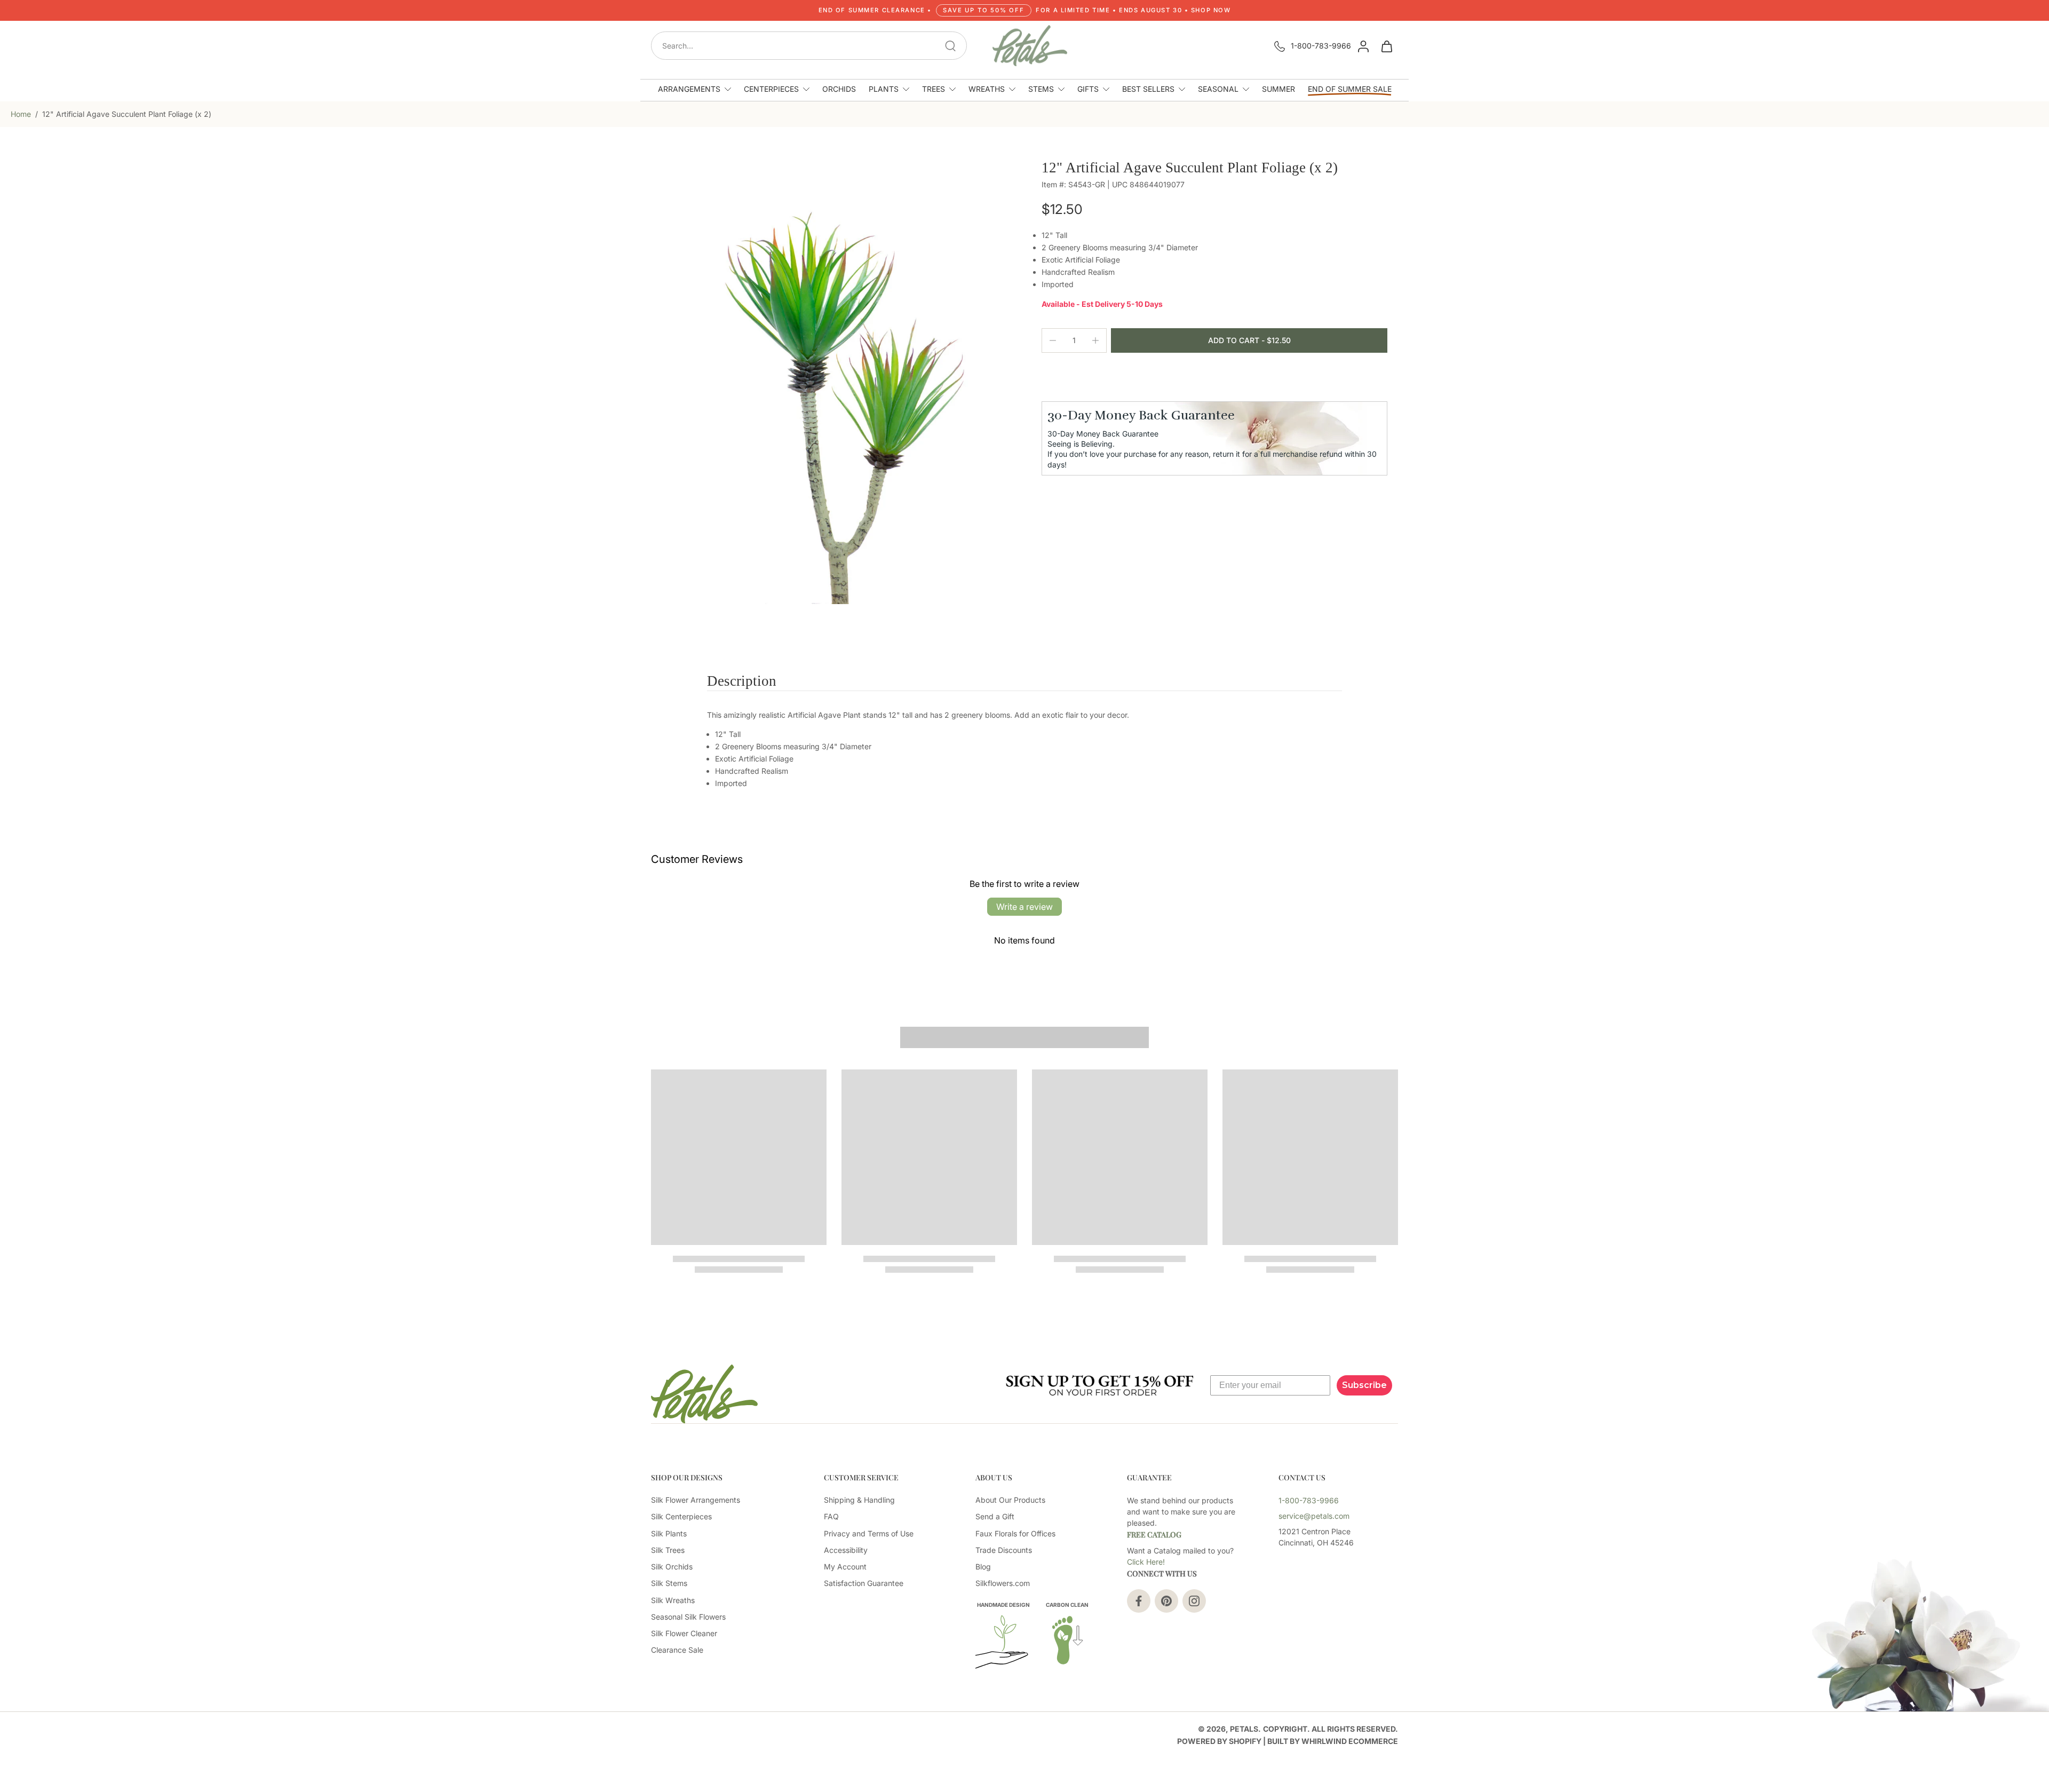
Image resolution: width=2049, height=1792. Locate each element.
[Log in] (1363, 46)
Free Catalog (1154, 1535)
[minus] (1053, 340)
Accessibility (846, 1550)
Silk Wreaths (673, 1600)
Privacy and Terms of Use (869, 1533)
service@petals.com (1314, 1516)
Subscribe (1364, 1385)
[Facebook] (1139, 1601)
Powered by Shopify (1219, 1741)
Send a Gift (995, 1516)
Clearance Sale (677, 1650)
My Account (845, 1567)
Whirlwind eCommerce (1350, 1741)
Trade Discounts (1004, 1550)
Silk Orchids (672, 1567)
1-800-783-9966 (1321, 46)
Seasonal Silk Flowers (688, 1617)
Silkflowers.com (1003, 1583)
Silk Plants (669, 1533)
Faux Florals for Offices (1015, 1533)
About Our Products (1010, 1500)
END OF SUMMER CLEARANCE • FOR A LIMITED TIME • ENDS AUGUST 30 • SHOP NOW (1025, 10)
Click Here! (1146, 1562)
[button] (1249, 340)
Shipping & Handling (859, 1500)
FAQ (831, 1516)
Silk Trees (668, 1550)
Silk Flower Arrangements (696, 1500)
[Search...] (950, 46)
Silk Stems (669, 1583)
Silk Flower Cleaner (684, 1633)
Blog (983, 1567)
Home (21, 114)
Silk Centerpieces (681, 1516)
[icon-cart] (1386, 46)
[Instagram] (1194, 1601)
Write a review (1024, 907)
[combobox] (812, 46)
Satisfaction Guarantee (864, 1583)
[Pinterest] (1166, 1601)
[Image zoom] (829, 382)
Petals (1244, 1729)
